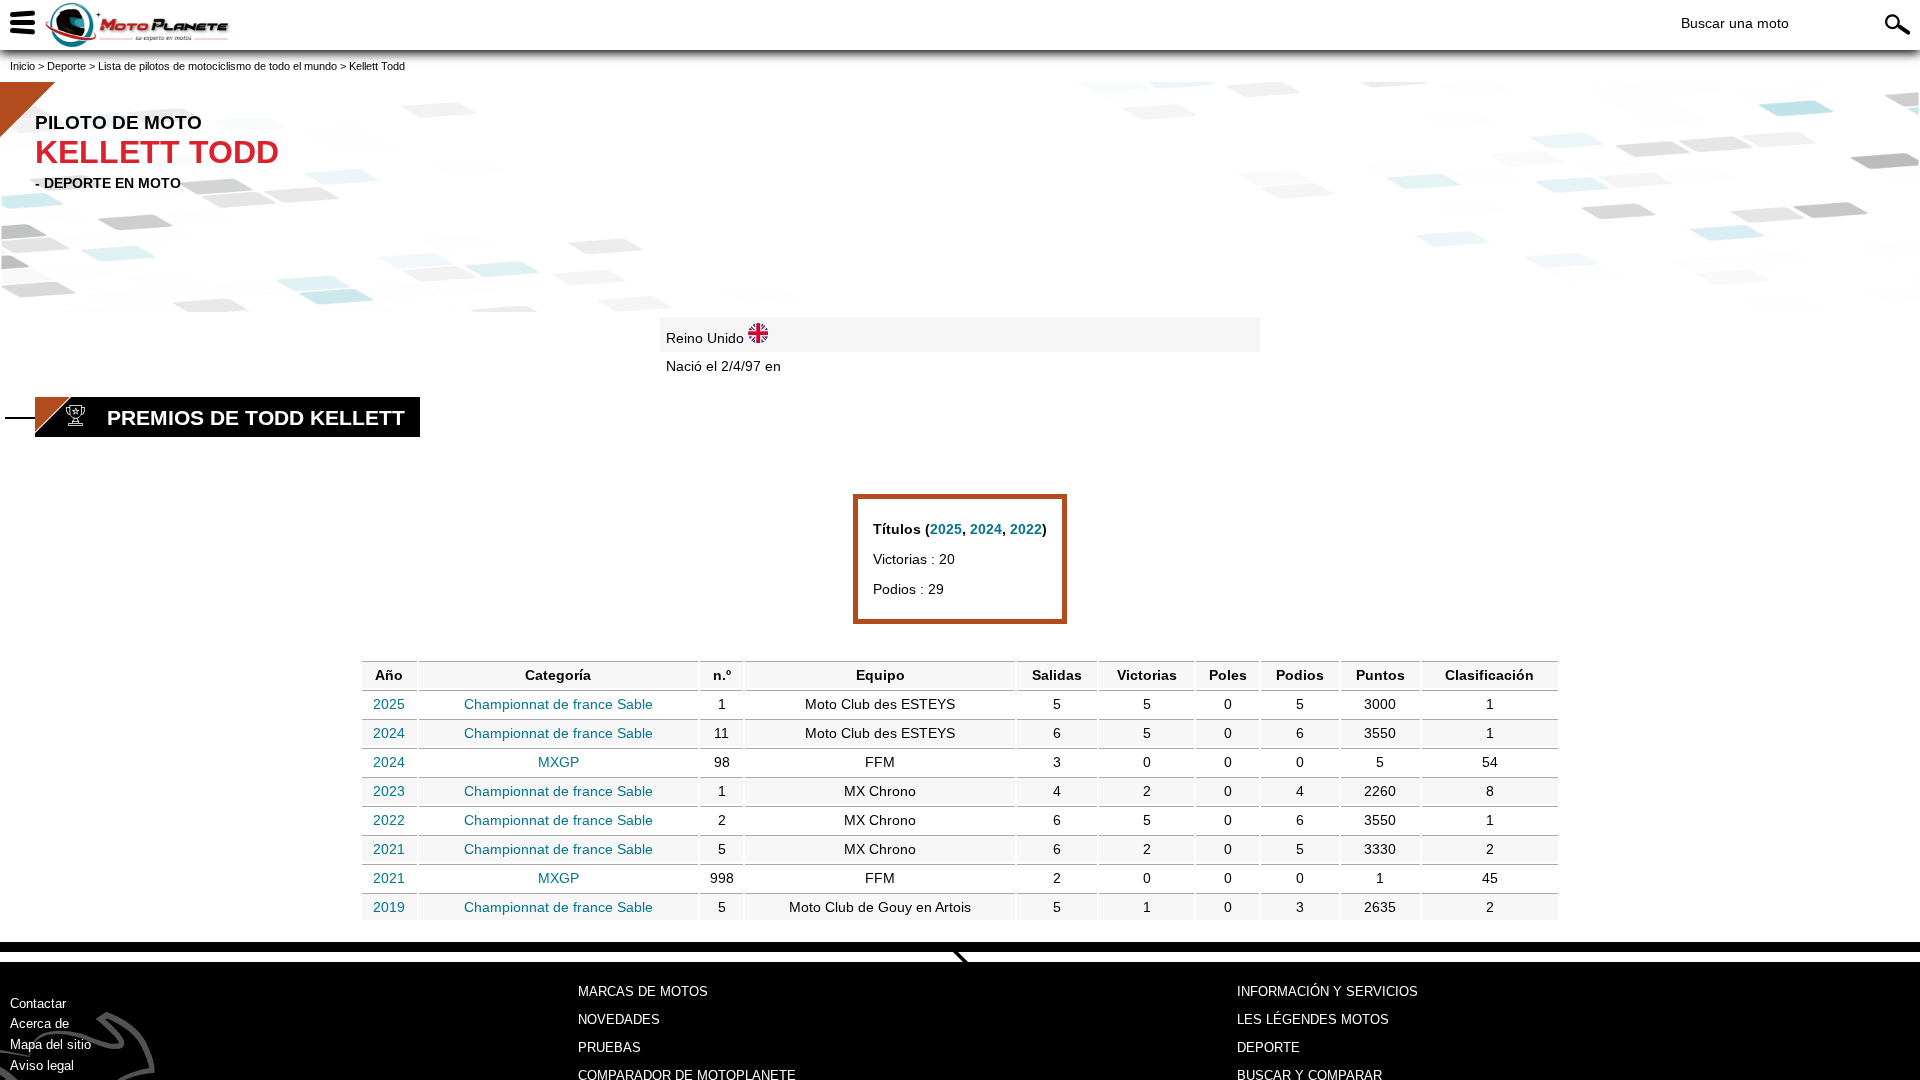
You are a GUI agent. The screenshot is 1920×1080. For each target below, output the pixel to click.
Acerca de (39, 1023)
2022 (1026, 529)
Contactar (38, 1003)
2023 (389, 791)
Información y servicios (1327, 991)
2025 (946, 529)
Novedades (619, 1019)
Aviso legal (42, 1065)
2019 (389, 907)
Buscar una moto (1735, 23)
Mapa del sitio (50, 1044)
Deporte (1268, 1047)
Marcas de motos (643, 991)
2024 (986, 529)
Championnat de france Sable (558, 704)
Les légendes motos (1313, 1019)
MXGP (558, 762)
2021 (389, 849)
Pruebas (609, 1047)
